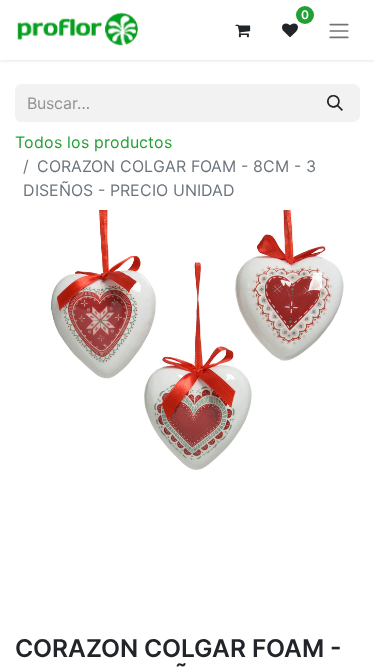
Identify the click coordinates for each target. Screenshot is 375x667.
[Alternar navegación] (339, 30)
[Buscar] (335, 103)
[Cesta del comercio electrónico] (242, 30)
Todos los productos (93, 142)
